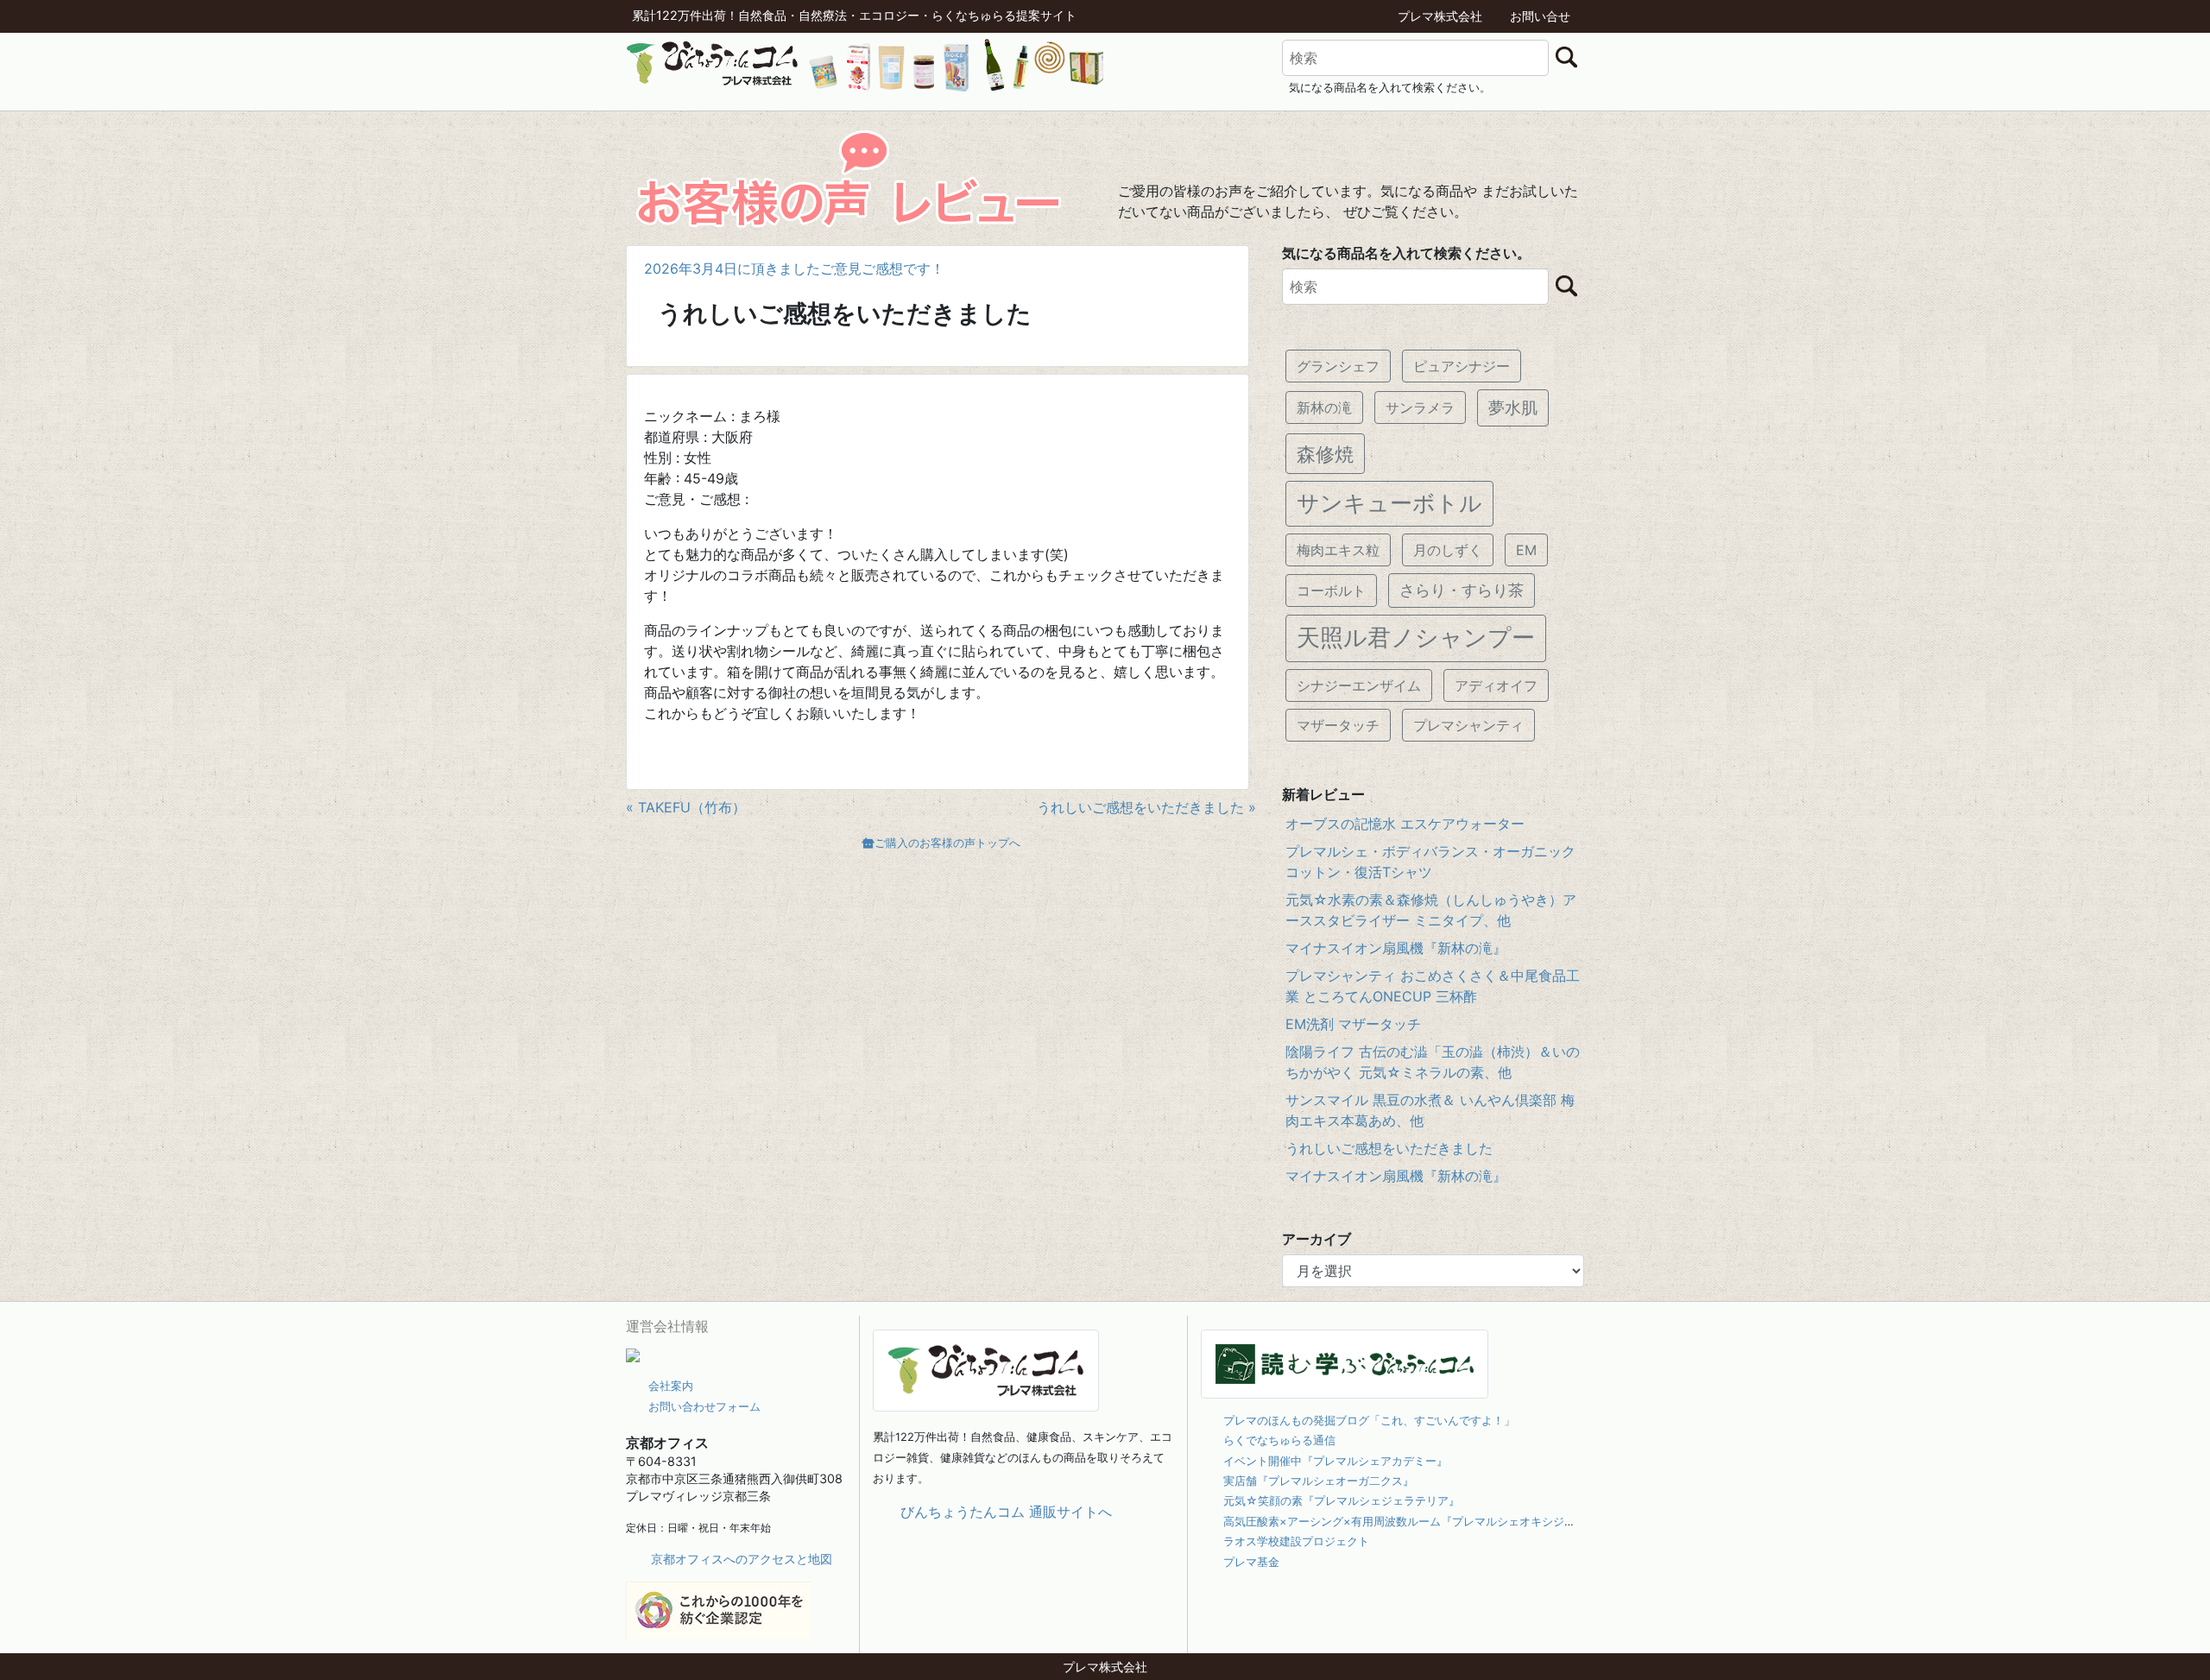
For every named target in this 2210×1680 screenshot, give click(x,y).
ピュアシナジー (1462, 366)
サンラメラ (1420, 407)
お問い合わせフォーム (704, 1406)
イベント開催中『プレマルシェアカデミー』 (1335, 1461)
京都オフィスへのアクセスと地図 (742, 1559)
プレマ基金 (1251, 1562)
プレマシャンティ (1468, 725)
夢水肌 (1513, 407)
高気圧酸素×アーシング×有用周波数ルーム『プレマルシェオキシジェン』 (1411, 1521)
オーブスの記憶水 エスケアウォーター (1405, 824)
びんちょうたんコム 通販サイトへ (1006, 1512)
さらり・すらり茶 (1462, 590)
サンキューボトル (1389, 503)
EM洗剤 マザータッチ (1353, 1024)
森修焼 (1325, 454)
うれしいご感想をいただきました (1389, 1148)
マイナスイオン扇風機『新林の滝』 (1396, 948)
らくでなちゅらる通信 (1279, 1440)
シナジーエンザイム (1359, 685)
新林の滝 (1324, 407)
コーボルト (1331, 591)
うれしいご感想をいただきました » (1146, 807)
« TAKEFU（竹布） (686, 807)
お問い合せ (1540, 16)
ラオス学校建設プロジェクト (1296, 1541)
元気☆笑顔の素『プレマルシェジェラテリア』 (1342, 1500)
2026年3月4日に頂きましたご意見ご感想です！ (794, 268)
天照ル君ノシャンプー (1416, 638)
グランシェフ (1338, 366)
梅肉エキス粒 (1338, 550)
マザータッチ (1338, 725)
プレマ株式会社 (1440, 16)
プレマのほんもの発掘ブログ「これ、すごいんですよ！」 (1369, 1420)
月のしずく (1448, 550)
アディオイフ (1496, 685)
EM (1526, 550)
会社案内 (671, 1386)
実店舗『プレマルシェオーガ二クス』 (1319, 1481)
